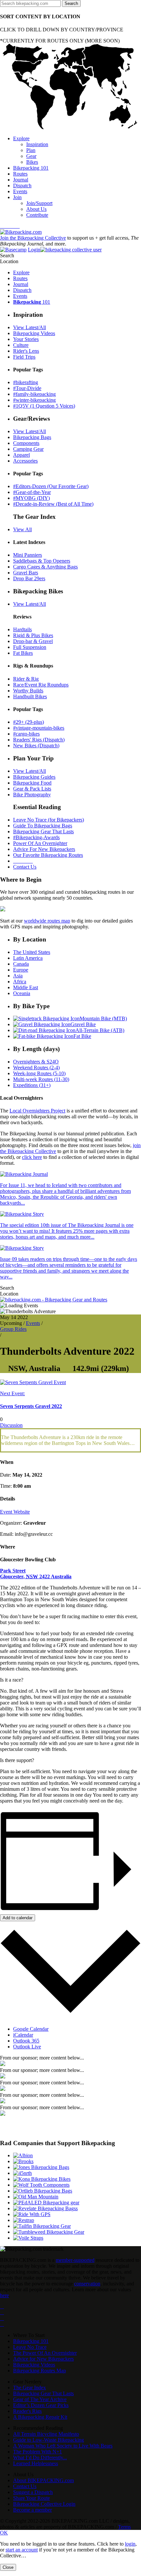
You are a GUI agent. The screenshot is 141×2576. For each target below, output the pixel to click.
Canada (21, 964)
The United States (32, 952)
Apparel (21, 455)
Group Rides (13, 1329)
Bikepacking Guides (34, 777)
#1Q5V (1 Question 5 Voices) (44, 406)
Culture (21, 345)
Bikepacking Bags (32, 437)
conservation (87, 2284)
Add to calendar (18, 1918)
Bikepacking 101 (31, 2341)
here (4, 2295)
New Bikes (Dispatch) (36, 746)
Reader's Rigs (27, 2411)
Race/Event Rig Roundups (41, 685)
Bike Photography (32, 795)
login (130, 2544)
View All (22, 529)
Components (26, 443)
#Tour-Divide (27, 388)
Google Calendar (31, 2029)
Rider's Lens (26, 351)
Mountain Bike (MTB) (103, 1018)
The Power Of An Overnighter (45, 2353)
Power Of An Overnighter (40, 843)
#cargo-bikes (26, 734)
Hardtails (22, 629)
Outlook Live (27, 2047)
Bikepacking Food (32, 783)
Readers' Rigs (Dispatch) (39, 740)
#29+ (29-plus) (29, 722)
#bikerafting (26, 382)
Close (8, 2567)
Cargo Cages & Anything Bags (45, 567)
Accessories (25, 461)
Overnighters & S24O (36, 1062)
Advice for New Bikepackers (43, 2359)
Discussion (11, 1425)
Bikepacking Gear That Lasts (43, 831)
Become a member (32, 2510)
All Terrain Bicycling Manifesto (46, 2434)
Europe (21, 970)
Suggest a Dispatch (33, 2492)
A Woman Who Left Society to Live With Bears (63, 2446)
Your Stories (26, 339)
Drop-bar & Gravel (33, 641)
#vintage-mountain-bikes (39, 728)
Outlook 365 (26, 2041)
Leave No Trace (30, 2347)
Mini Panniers (28, 555)
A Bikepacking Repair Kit (40, 2417)
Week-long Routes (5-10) (39, 1073)
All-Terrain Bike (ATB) (100, 1030)
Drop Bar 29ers (29, 578)
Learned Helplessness (36, 2463)
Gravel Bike (83, 1024)
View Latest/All (30, 327)
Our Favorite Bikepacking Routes (48, 855)
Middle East (26, 987)
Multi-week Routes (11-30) (41, 1079)
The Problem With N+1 (38, 2452)
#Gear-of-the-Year (32, 492)
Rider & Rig (26, 679)
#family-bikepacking (34, 394)
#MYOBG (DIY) (31, 498)
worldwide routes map (47, 921)
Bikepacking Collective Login (44, 2504)
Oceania (22, 993)
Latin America (28, 958)
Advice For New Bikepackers (44, 849)
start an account (22, 2550)
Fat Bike (82, 1036)
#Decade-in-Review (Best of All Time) (53, 504)
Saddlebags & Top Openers (42, 561)
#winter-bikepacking (34, 400)
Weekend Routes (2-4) (36, 1068)
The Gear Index (30, 2388)
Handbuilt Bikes (30, 696)
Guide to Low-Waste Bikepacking (49, 2440)
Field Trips (24, 357)
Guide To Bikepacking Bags (43, 826)
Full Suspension (30, 647)
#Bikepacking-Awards (36, 837)
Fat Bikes (23, 653)
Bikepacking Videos (34, 333)
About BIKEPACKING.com (43, 2480)
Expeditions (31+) (32, 1085)
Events (33, 1323)
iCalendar (23, 2035)
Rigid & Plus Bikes (33, 635)
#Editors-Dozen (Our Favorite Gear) (51, 486)
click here (32, 1157)
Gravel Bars (26, 573)
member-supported (75, 2260)
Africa (20, 982)
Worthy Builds (28, 691)
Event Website (15, 1512)
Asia (18, 976)
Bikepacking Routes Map (40, 2371)
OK (4, 2533)
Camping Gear (28, 449)
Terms (124, 2527)
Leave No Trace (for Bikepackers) (49, 820)
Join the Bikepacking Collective (33, 238)
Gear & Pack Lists (32, 789)
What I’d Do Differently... (40, 2457)
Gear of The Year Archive (40, 2399)
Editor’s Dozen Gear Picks (41, 2405)
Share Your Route (31, 2498)
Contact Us (25, 867)
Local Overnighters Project (37, 1111)
